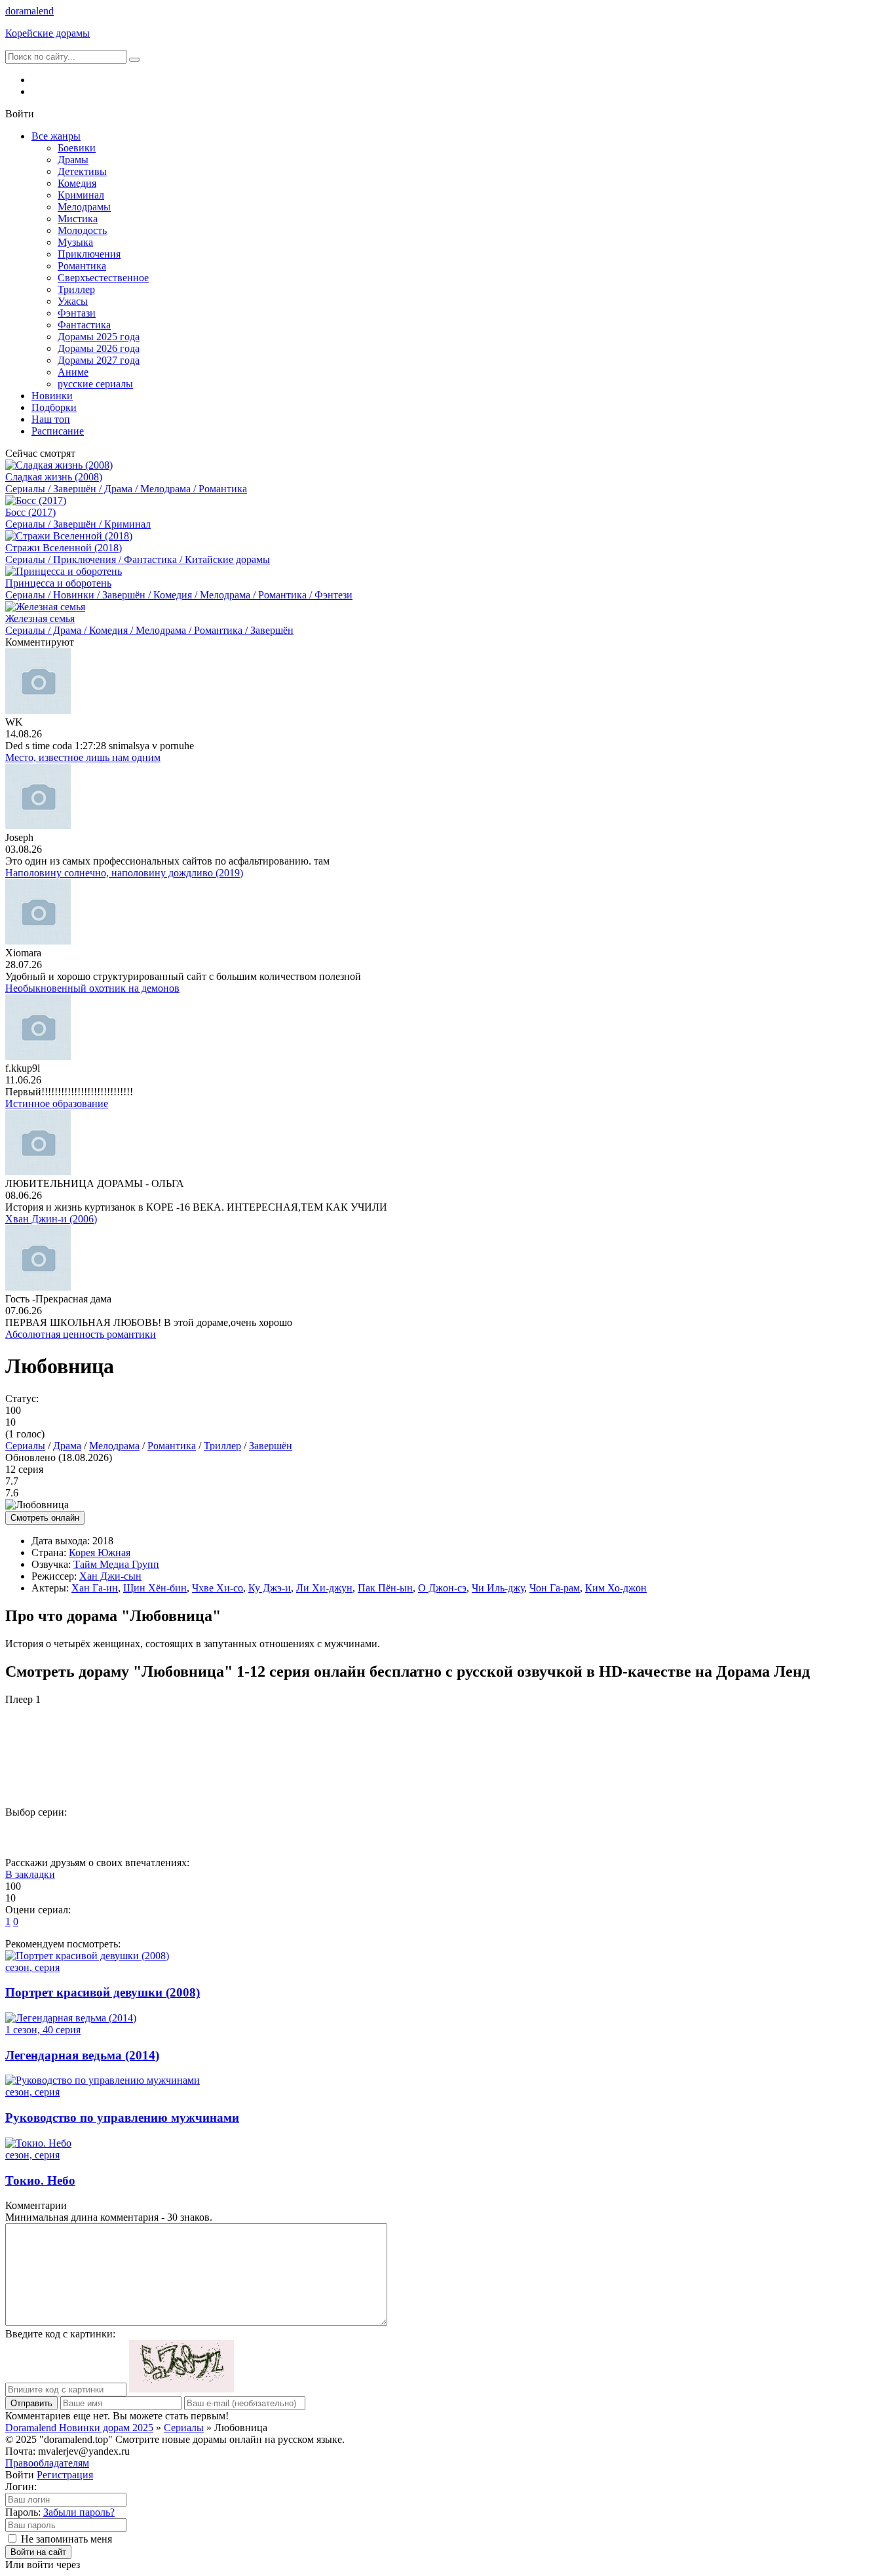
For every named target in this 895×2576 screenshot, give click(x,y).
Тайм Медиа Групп (116, 1564)
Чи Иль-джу (498, 1588)
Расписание (58, 431)
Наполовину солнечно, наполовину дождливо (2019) (124, 873)
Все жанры (56, 136)
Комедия (77, 183)
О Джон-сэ (442, 1588)
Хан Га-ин (95, 1588)
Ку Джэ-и (270, 1588)
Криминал (81, 195)
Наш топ (51, 419)
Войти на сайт (38, 2552)
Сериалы (25, 1446)
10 (516, 1834)
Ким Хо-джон (616, 1588)
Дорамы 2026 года (99, 348)
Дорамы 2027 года (99, 360)
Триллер (76, 289)
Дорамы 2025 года (99, 337)
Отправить (31, 2403)
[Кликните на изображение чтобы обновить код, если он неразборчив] (181, 2389)
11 (570, 1834)
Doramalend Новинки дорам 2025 (79, 2428)
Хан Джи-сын (110, 1576)
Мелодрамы (84, 207)
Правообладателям (47, 2463)
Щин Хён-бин (155, 1588)
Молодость (82, 230)
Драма (67, 1446)
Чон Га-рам (555, 1588)
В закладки (30, 1874)
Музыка (75, 242)
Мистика (78, 219)
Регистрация (65, 2475)
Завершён (271, 1446)
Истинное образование (57, 1103)
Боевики (77, 148)
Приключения (89, 254)
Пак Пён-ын (385, 1588)
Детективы (82, 171)
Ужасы (73, 301)
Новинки (52, 396)
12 (623, 1834)
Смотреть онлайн (45, 1518)
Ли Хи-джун (324, 1588)
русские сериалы (95, 384)
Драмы (73, 160)
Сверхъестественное (103, 278)
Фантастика (84, 325)
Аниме (73, 372)
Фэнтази (77, 313)
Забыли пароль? (79, 2512)
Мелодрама (114, 1446)
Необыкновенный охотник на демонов (92, 988)
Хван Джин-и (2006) (51, 1219)
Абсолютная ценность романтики (81, 1334)
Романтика (82, 266)
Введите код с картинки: (60, 2334)
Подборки (54, 407)
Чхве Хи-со (218, 1588)
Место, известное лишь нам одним (83, 757)
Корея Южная (100, 1552)
